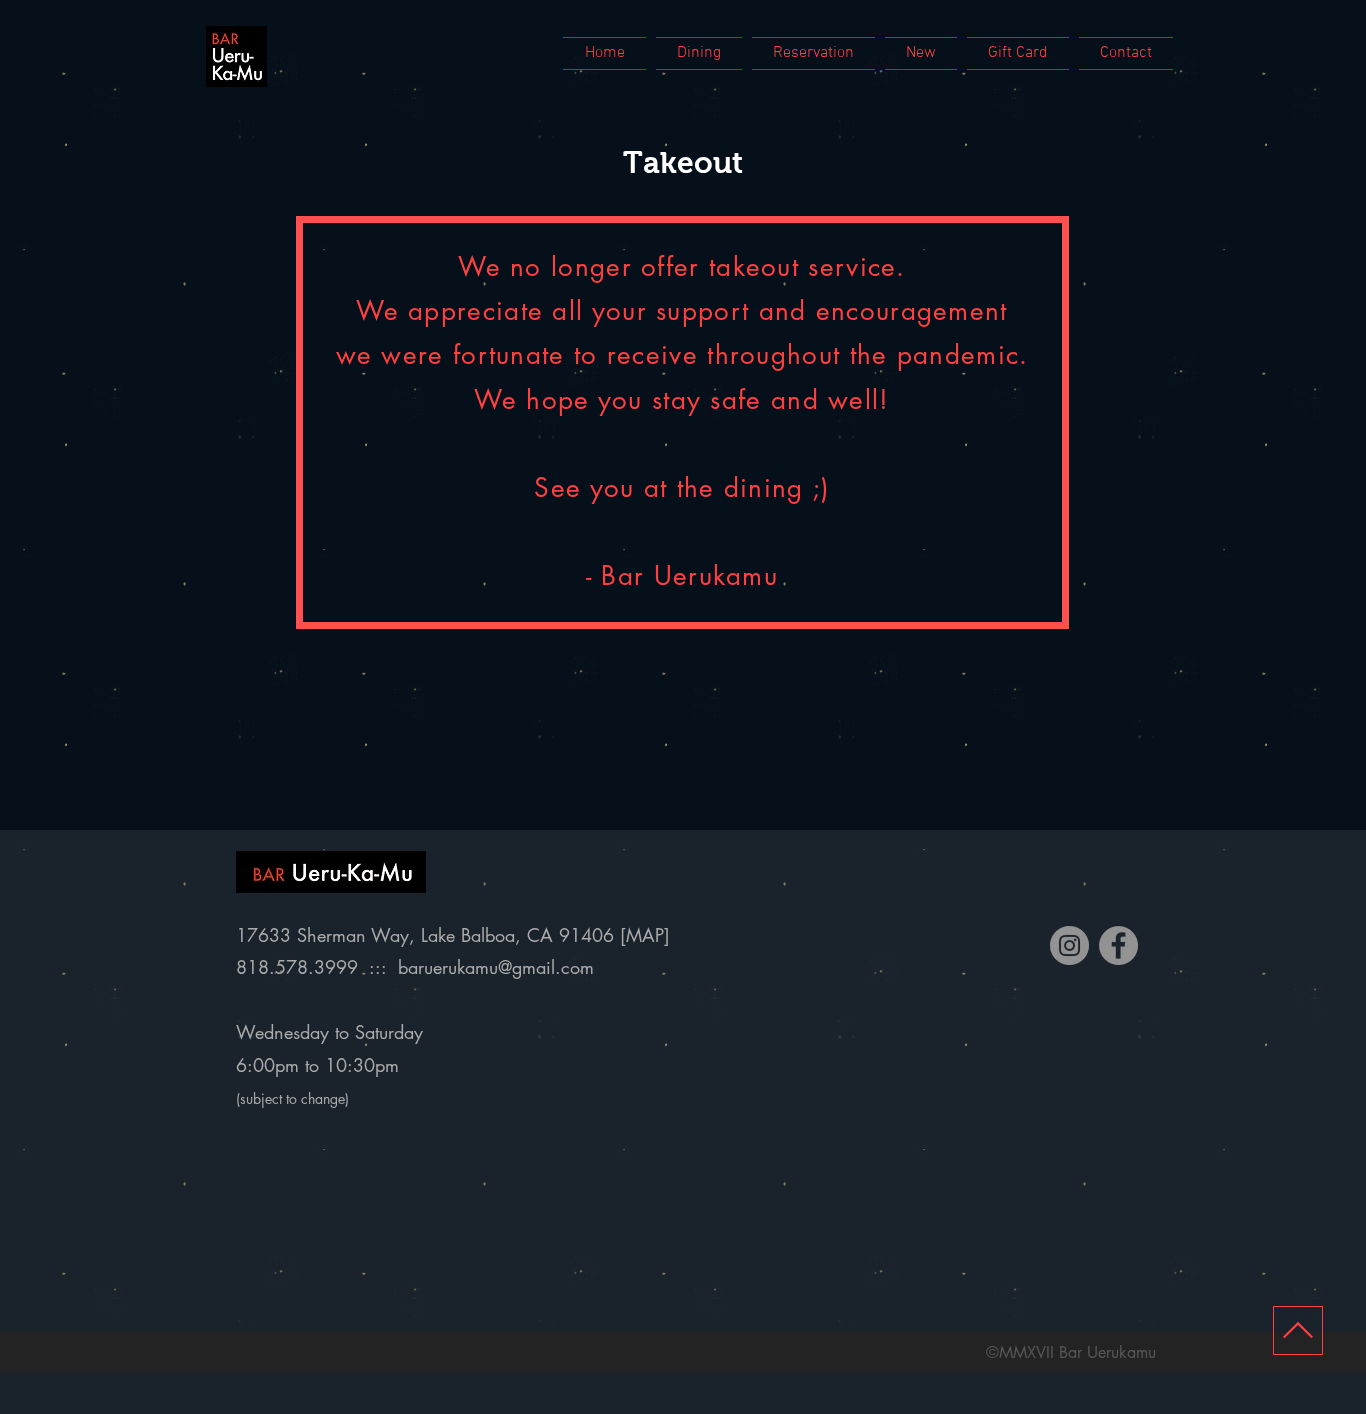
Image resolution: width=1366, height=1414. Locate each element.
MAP (645, 935)
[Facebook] (1118, 945)
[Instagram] (1069, 945)
